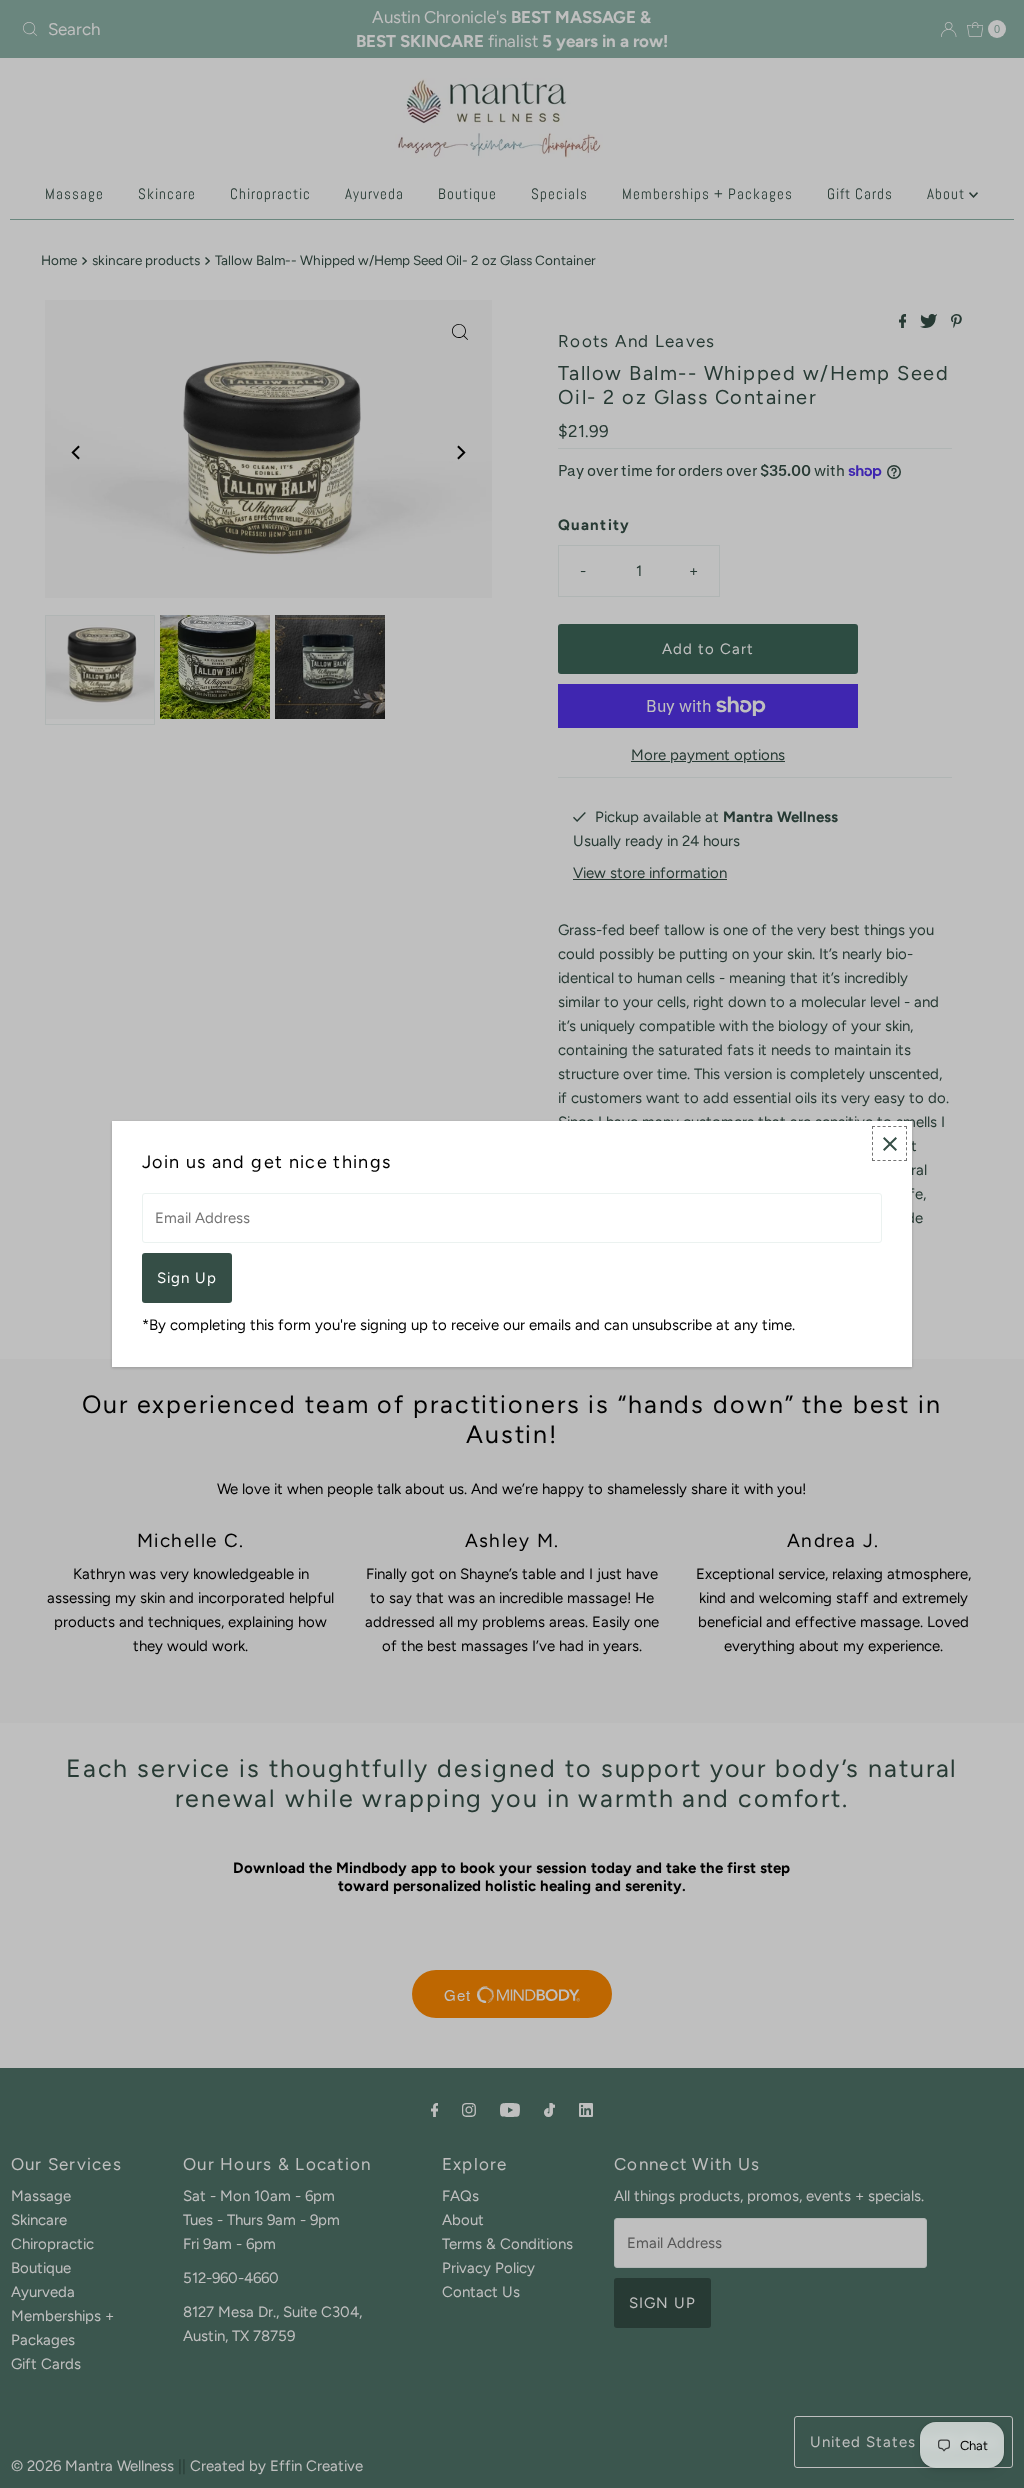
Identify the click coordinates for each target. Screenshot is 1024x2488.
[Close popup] (889, 1143)
